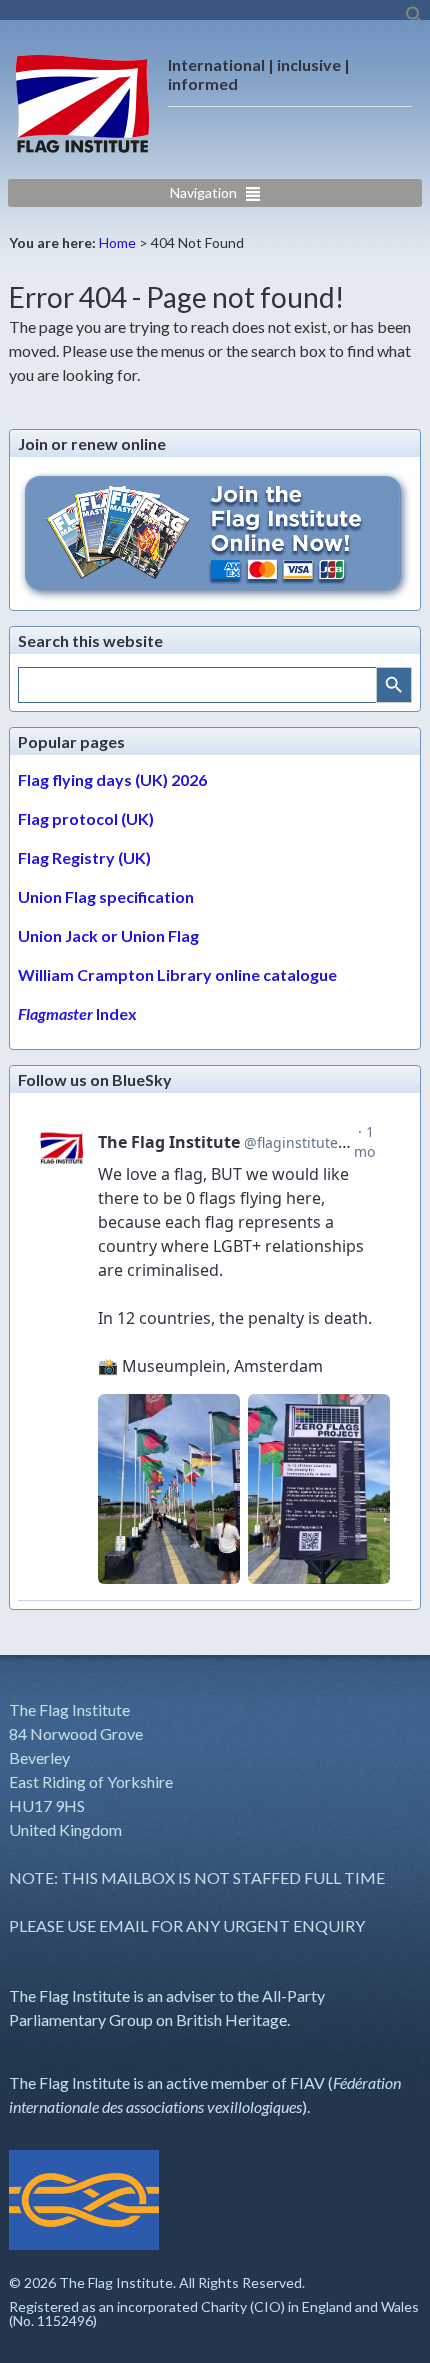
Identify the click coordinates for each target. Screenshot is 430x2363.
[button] (415, 19)
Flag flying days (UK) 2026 (112, 779)
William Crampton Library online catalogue (177, 974)
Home (117, 242)
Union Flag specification (106, 896)
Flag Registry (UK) (84, 857)
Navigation (203, 192)
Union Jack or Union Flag (108, 935)
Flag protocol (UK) (86, 818)
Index (77, 1013)
